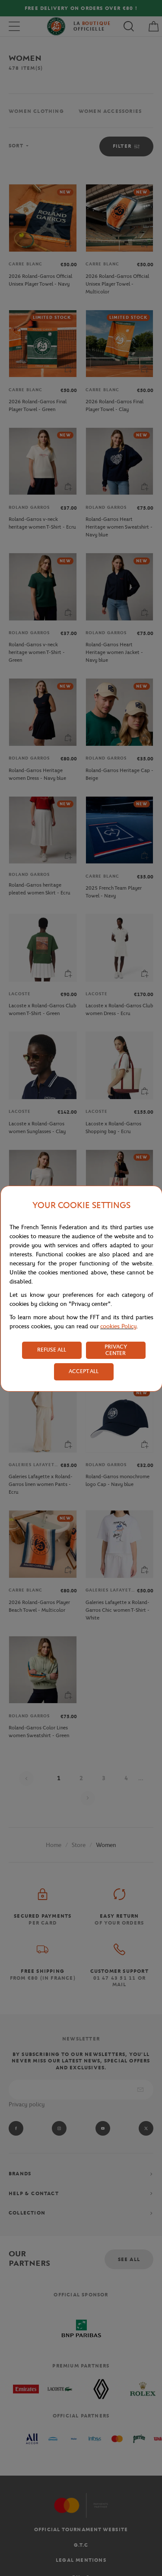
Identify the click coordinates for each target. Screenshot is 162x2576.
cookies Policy (118, 1326)
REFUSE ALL (52, 1350)
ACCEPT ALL (84, 1371)
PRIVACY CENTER (116, 1350)
